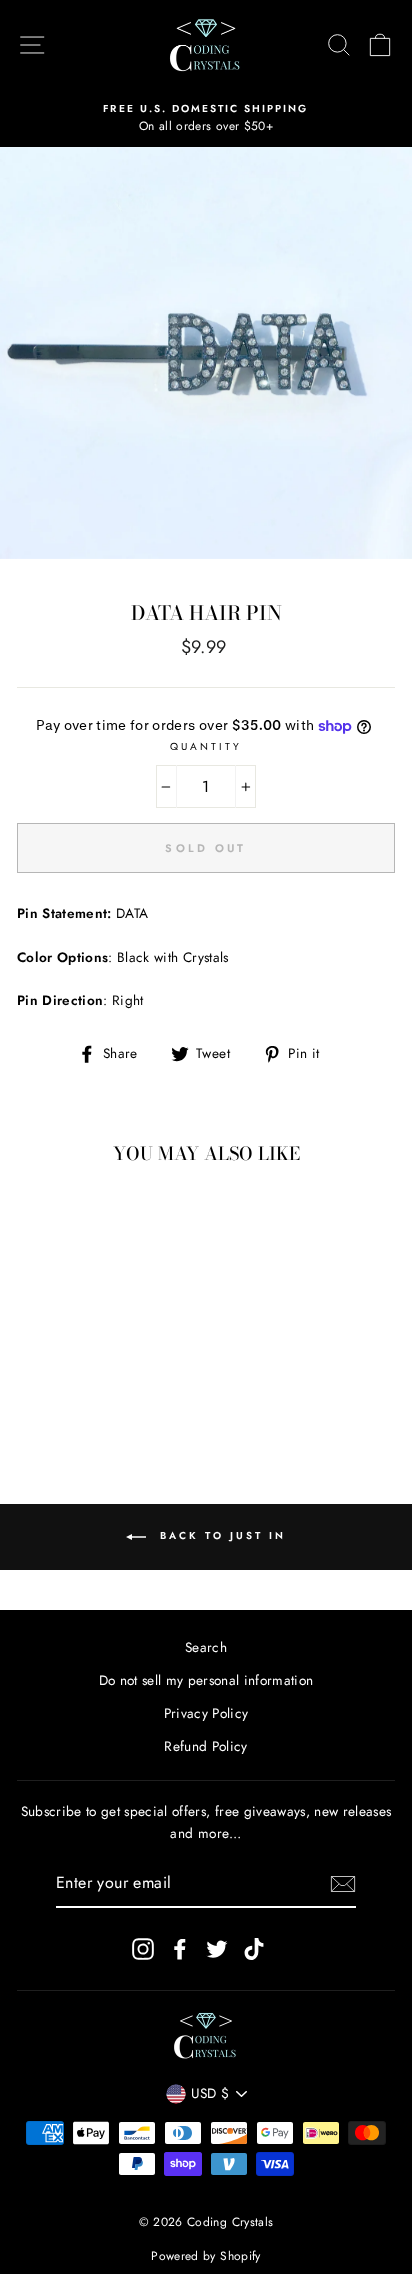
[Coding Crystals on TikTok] (254, 1949)
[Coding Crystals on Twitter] (217, 1949)
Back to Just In (220, 1536)
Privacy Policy (206, 1713)
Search (206, 1647)
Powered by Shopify (205, 2256)
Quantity (206, 746)
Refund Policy (205, 1746)
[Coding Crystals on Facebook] (180, 1949)
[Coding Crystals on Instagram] (143, 1949)
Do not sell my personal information (206, 1680)
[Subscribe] (343, 1884)
